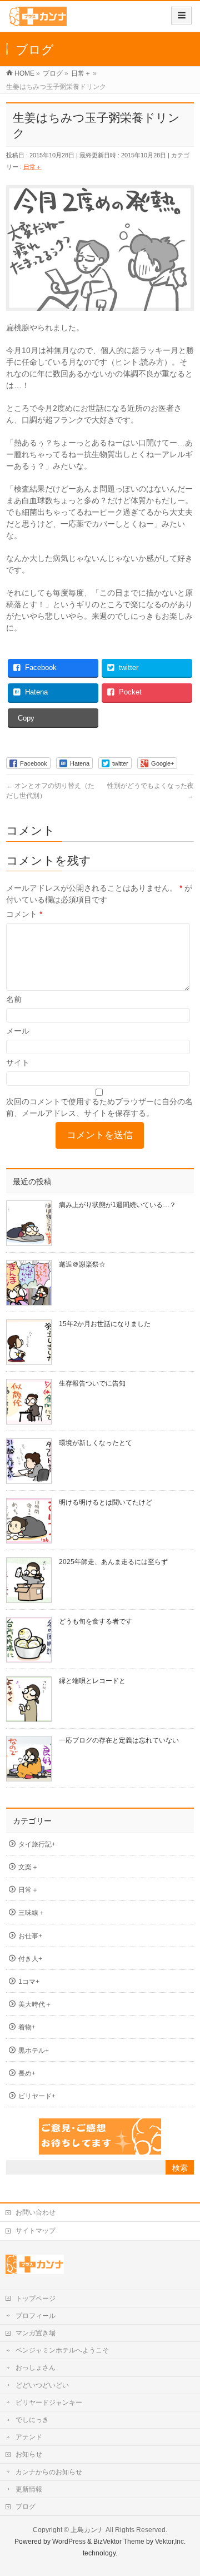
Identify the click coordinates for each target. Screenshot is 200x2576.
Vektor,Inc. (170, 2542)
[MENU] (181, 16)
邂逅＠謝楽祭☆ (82, 1264)
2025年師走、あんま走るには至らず (113, 1562)
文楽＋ (28, 1867)
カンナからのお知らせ (49, 2472)
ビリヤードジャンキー (49, 2403)
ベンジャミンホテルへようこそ (62, 2350)
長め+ (27, 2073)
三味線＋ (32, 1913)
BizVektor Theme (119, 2542)
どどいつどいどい (42, 2385)
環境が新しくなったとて (96, 1443)
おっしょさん (36, 2367)
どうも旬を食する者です (96, 1621)
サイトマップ (36, 2231)
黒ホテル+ (34, 2051)
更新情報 (29, 2489)
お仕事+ (30, 1936)
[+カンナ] (37, 20)
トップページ (36, 2299)
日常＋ (32, 167)
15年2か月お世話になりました (105, 1324)
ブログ (26, 2506)
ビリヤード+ (37, 2096)
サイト (18, 1063)
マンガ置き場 (36, 2333)
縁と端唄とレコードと (92, 1681)
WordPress (69, 2542)
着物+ (27, 2027)
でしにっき (32, 2420)
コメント (24, 914)
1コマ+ (29, 1982)
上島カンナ (87, 2530)
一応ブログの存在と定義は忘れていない (119, 1740)
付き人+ (30, 1959)
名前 (14, 999)
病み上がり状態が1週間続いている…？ (117, 1205)
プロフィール (36, 2316)
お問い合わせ (36, 2212)
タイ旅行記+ (37, 1844)
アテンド (29, 2437)
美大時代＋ (35, 2004)
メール (18, 1031)
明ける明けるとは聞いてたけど (106, 1502)
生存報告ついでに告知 (92, 1383)
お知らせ (29, 2454)
